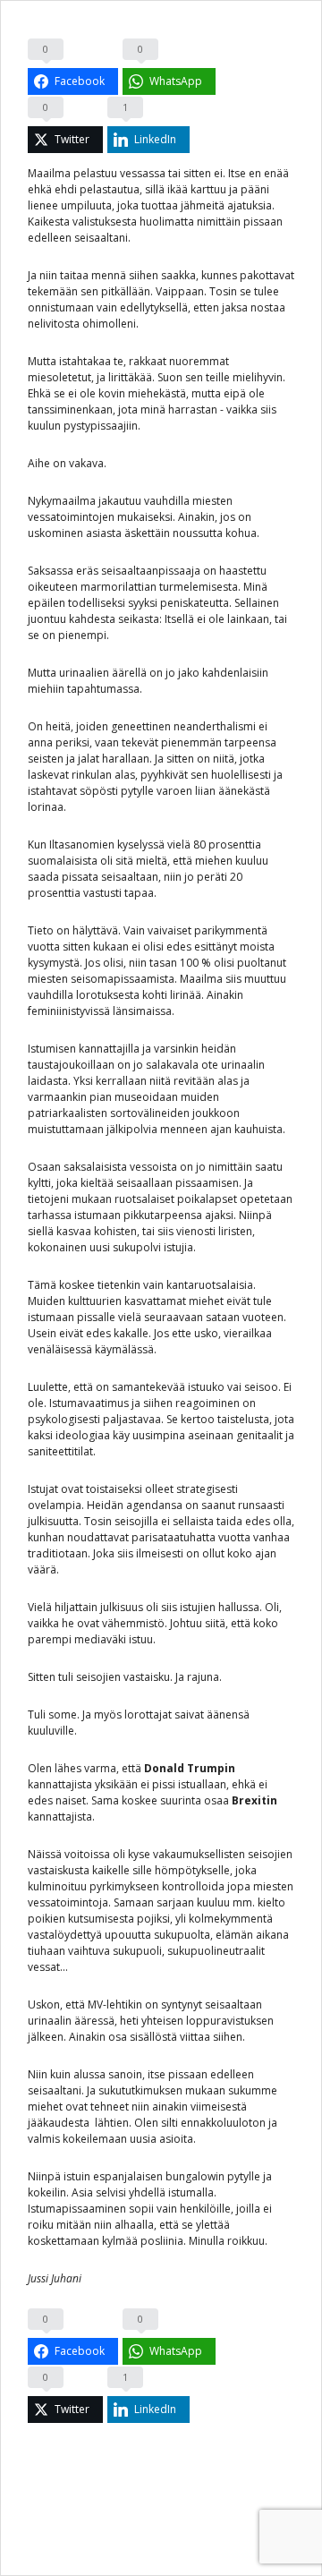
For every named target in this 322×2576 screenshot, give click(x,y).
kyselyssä (141, 844)
